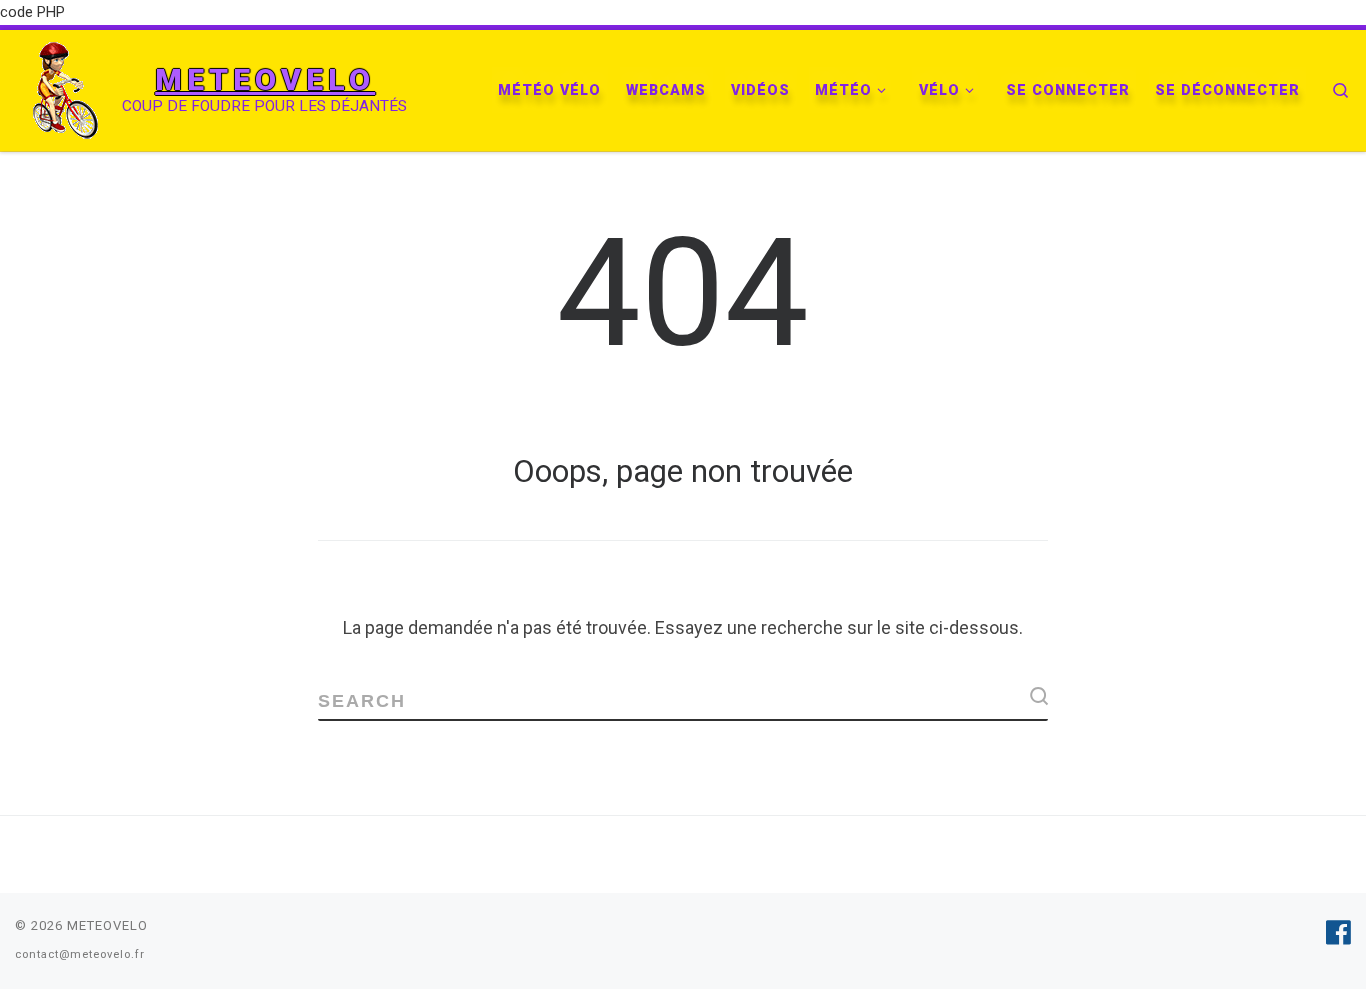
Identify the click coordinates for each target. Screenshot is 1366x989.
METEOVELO (107, 925)
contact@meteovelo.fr (80, 954)
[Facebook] (1338, 933)
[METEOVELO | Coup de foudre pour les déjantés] (65, 88)
